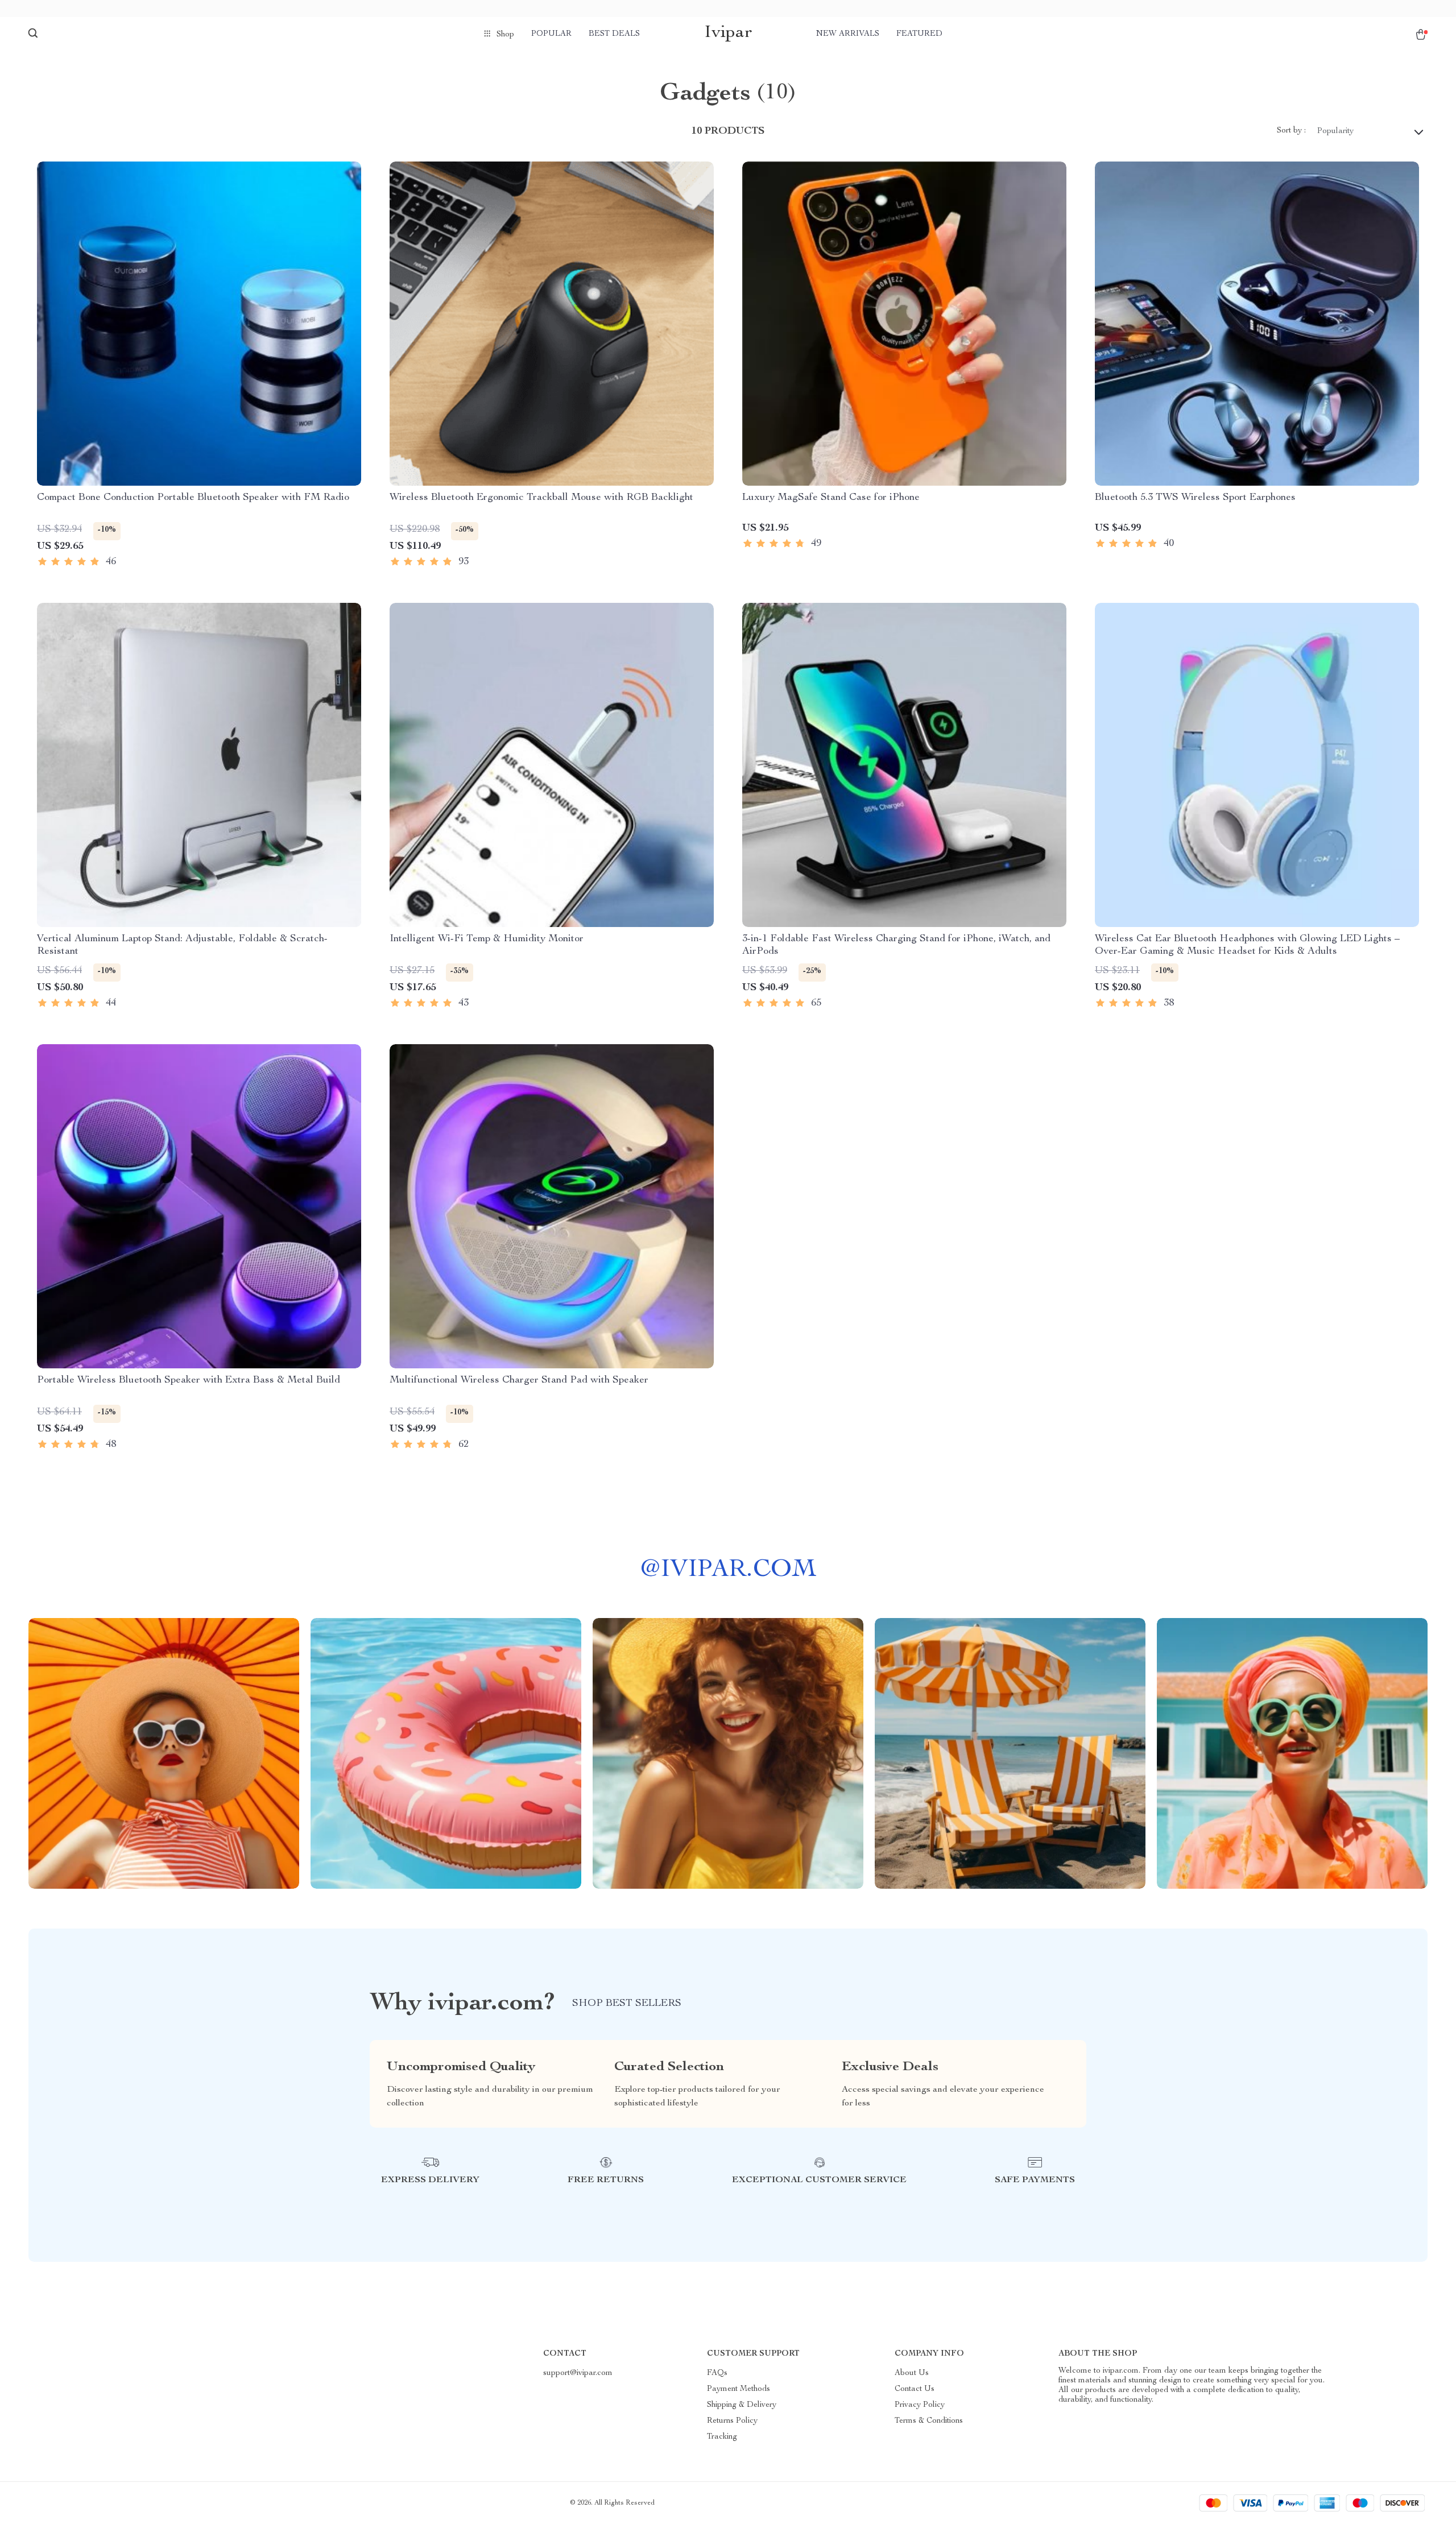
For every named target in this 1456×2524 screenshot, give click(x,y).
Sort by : (1291, 131)
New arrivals (848, 34)
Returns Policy (732, 2421)
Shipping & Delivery (742, 2405)
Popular (551, 34)
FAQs (717, 2373)
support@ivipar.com (578, 2373)
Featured (919, 34)
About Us (912, 2373)
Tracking (722, 2437)
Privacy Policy (920, 2405)
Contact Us (915, 2389)
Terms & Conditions (929, 2421)
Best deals (614, 34)
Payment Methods (739, 2389)
